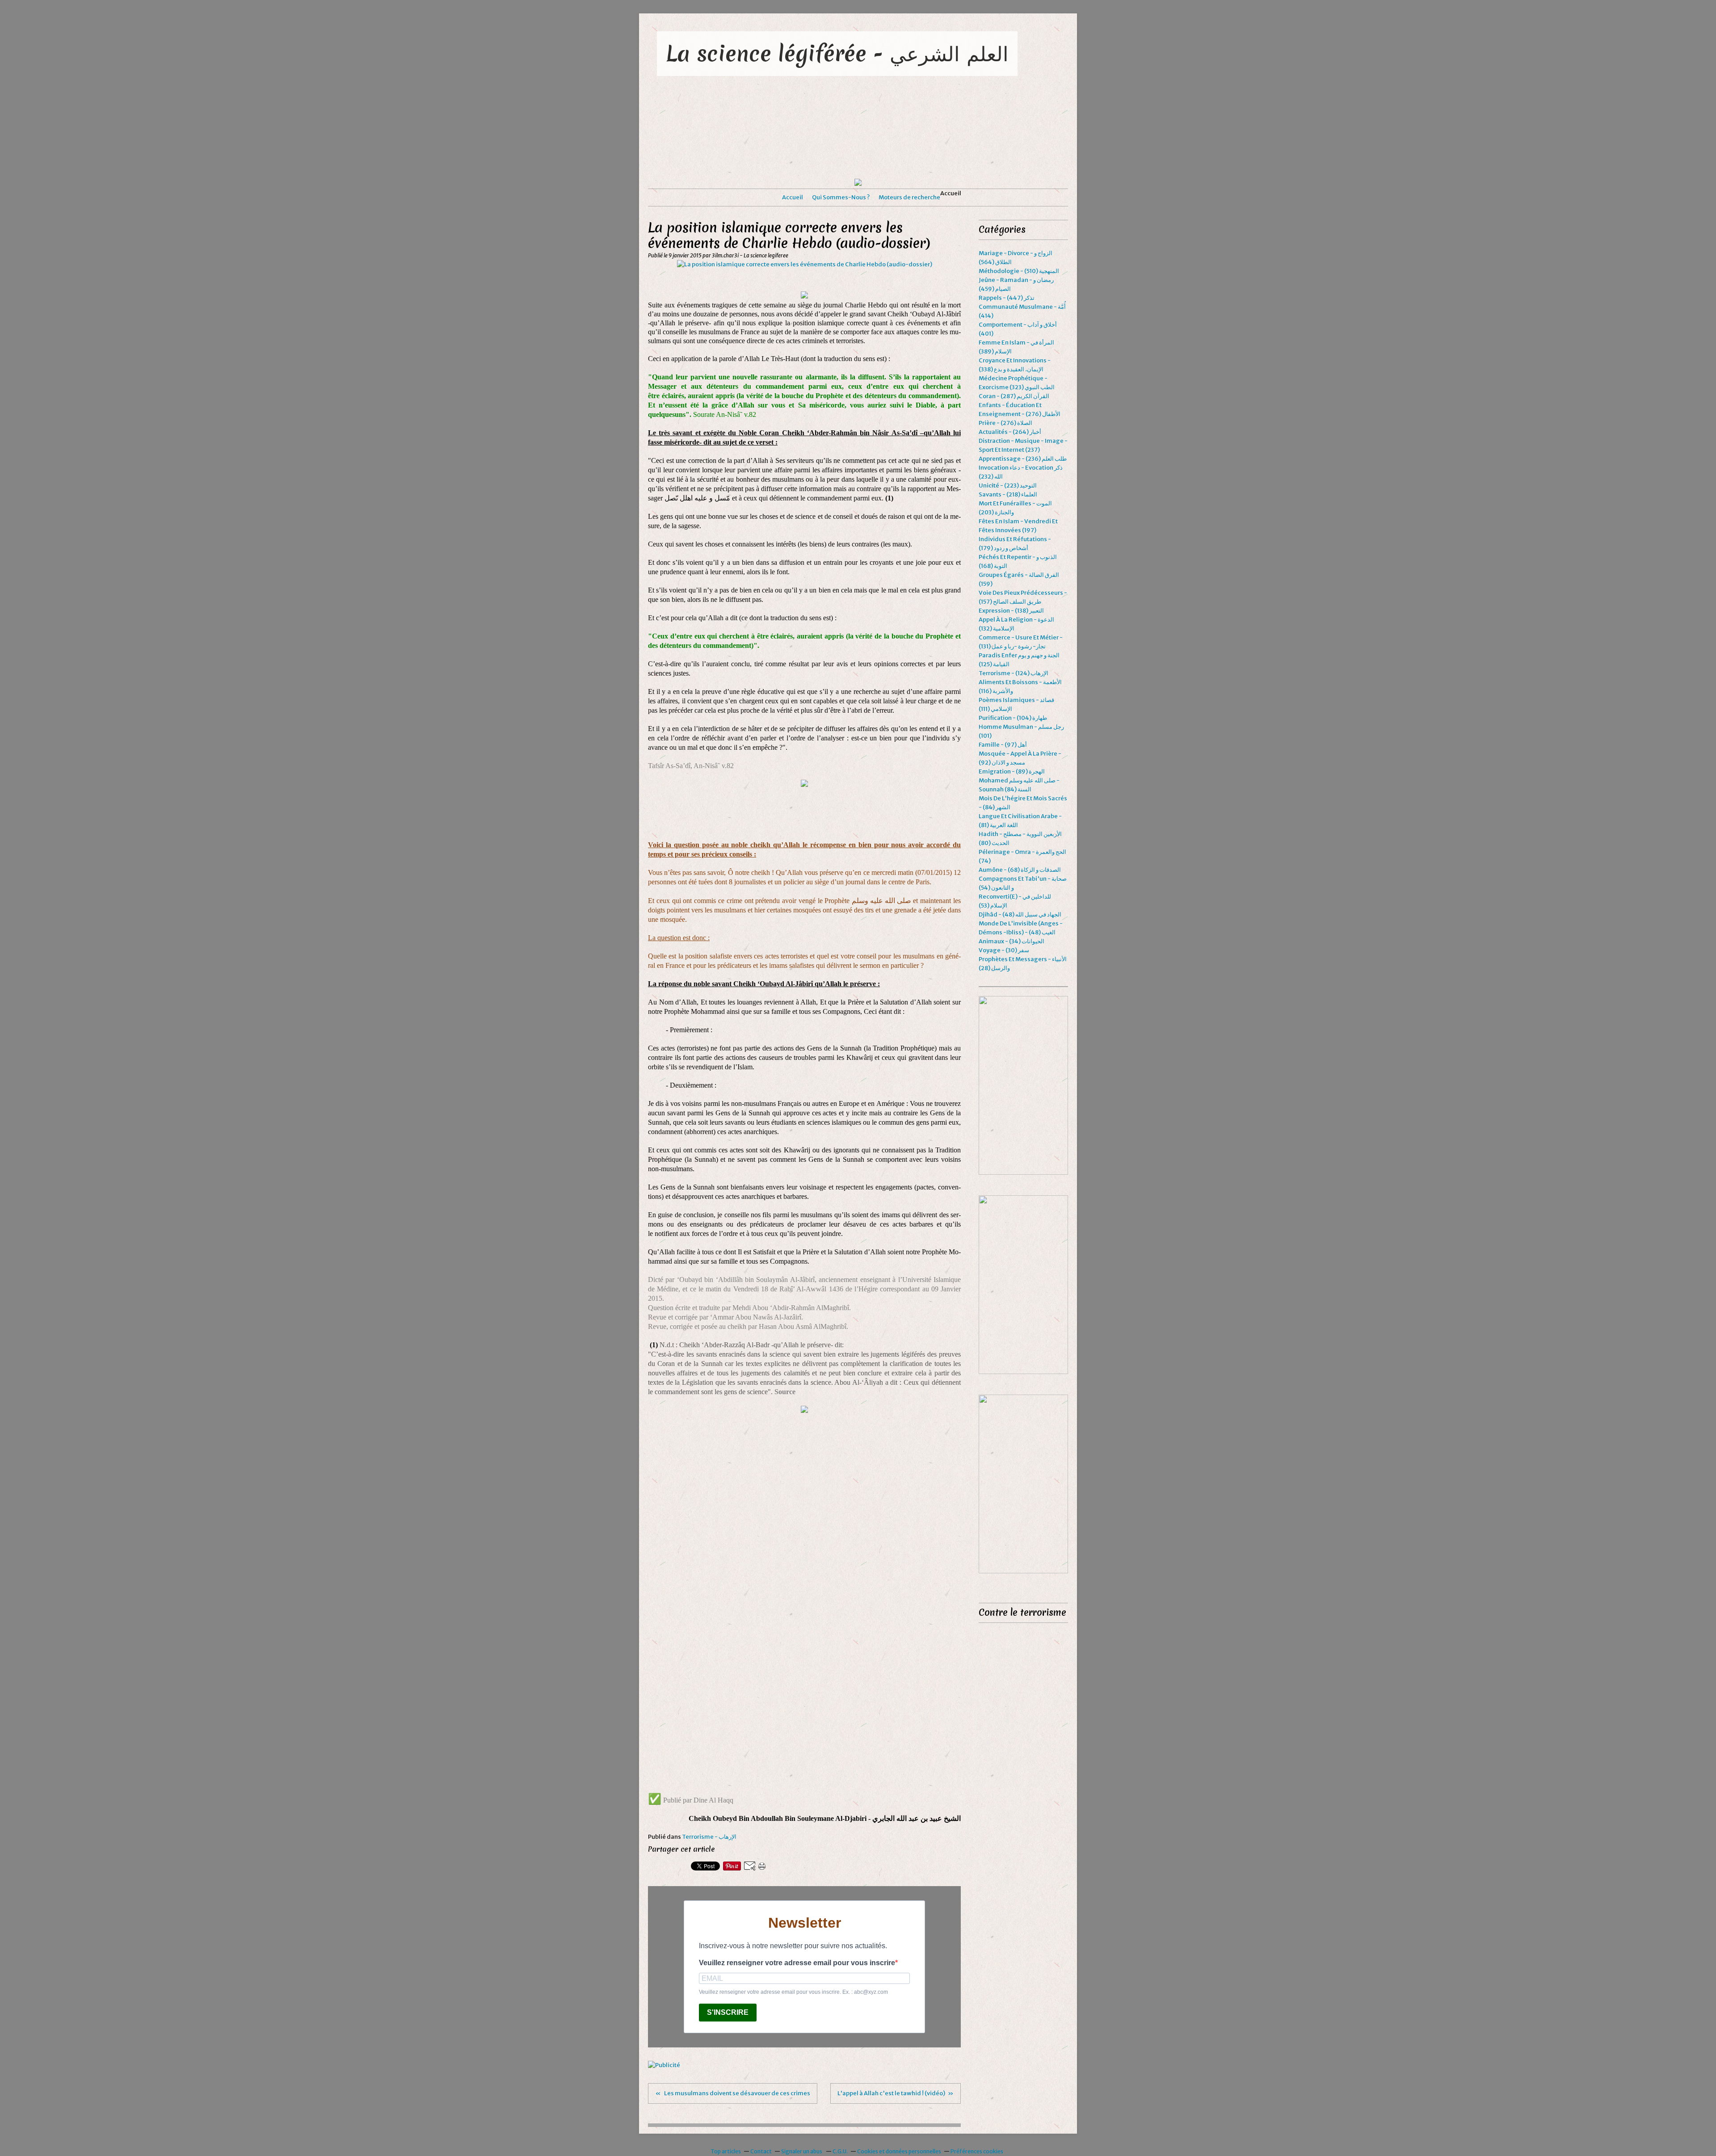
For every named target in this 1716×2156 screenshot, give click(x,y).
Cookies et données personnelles (899, 2151)
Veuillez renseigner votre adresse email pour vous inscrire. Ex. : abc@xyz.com (793, 1992)
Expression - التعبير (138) (1011, 611)
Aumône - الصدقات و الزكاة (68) (1020, 870)
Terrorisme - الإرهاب (709, 1837)
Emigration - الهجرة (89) (1012, 771)
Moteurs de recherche (909, 197)
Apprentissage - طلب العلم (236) (1023, 459)
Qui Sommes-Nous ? (841, 197)
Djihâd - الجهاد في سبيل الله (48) (1020, 914)
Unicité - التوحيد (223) (1008, 485)
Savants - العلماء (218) (1008, 494)
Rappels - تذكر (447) (1007, 298)
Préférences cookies (977, 2151)
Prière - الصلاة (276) (1005, 423)
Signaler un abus (802, 2151)
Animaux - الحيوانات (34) (1012, 941)
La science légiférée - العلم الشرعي (837, 53)
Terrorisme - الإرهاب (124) (1014, 673)
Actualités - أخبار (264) (1010, 432)
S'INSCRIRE (728, 2012)
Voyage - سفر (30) (1004, 950)
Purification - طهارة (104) (1013, 718)
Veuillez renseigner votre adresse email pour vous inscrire (797, 1963)
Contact (761, 2151)
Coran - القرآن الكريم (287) (1014, 396)
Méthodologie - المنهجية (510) (1019, 271)
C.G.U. (840, 2151)
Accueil (793, 197)
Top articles (726, 2151)
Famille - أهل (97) (1003, 745)
